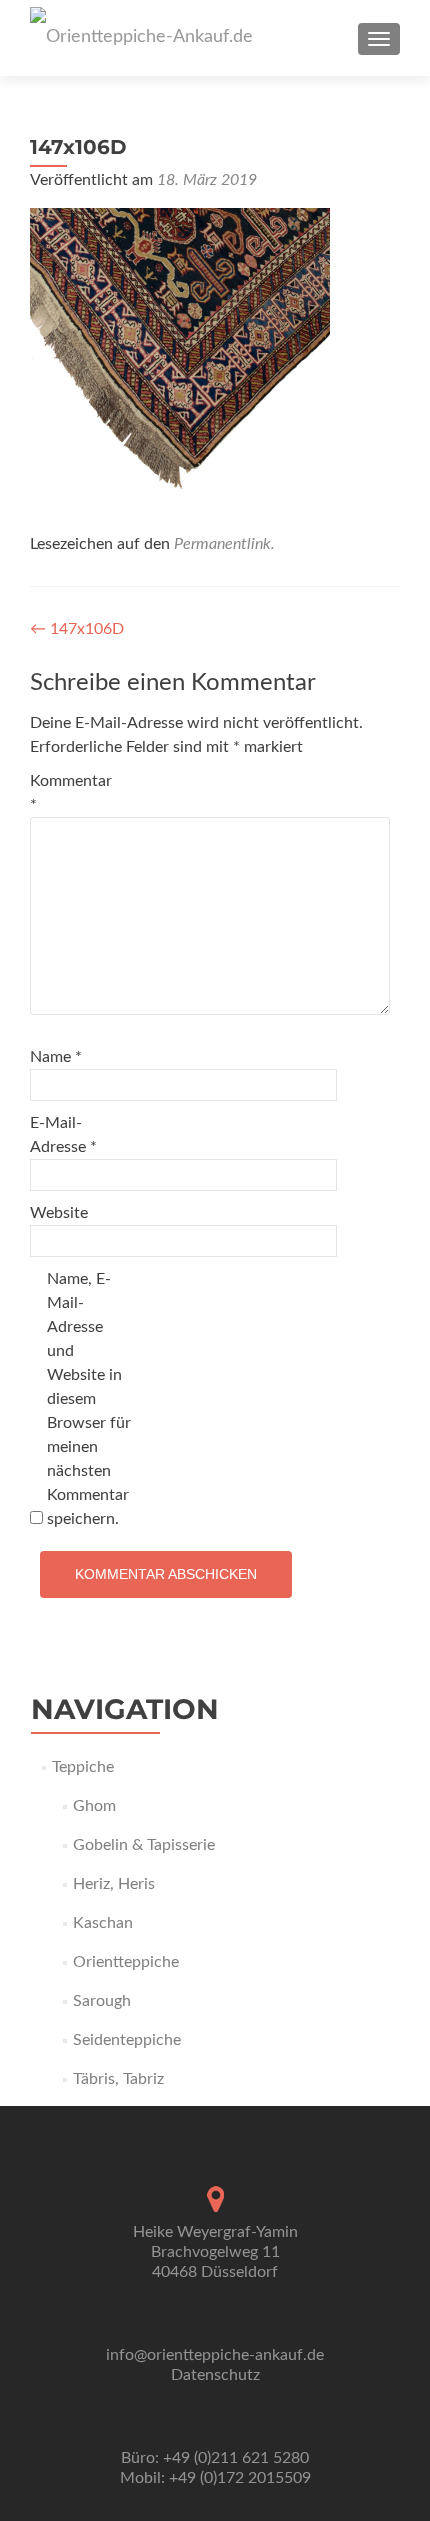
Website (59, 1213)
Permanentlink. (224, 544)
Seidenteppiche (127, 2040)
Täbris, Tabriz (118, 2079)
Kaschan (103, 1923)
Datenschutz (215, 2375)
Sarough (102, 2001)
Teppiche (83, 1767)
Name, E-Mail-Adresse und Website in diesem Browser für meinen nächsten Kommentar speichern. (89, 1399)
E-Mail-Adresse (63, 1135)
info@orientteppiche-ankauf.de (215, 2355)
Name (56, 1057)
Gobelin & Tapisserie (144, 1845)
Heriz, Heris (114, 1884)
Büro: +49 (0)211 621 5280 (215, 2458)
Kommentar (71, 793)
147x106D (77, 629)
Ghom (94, 1806)
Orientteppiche (126, 1962)
